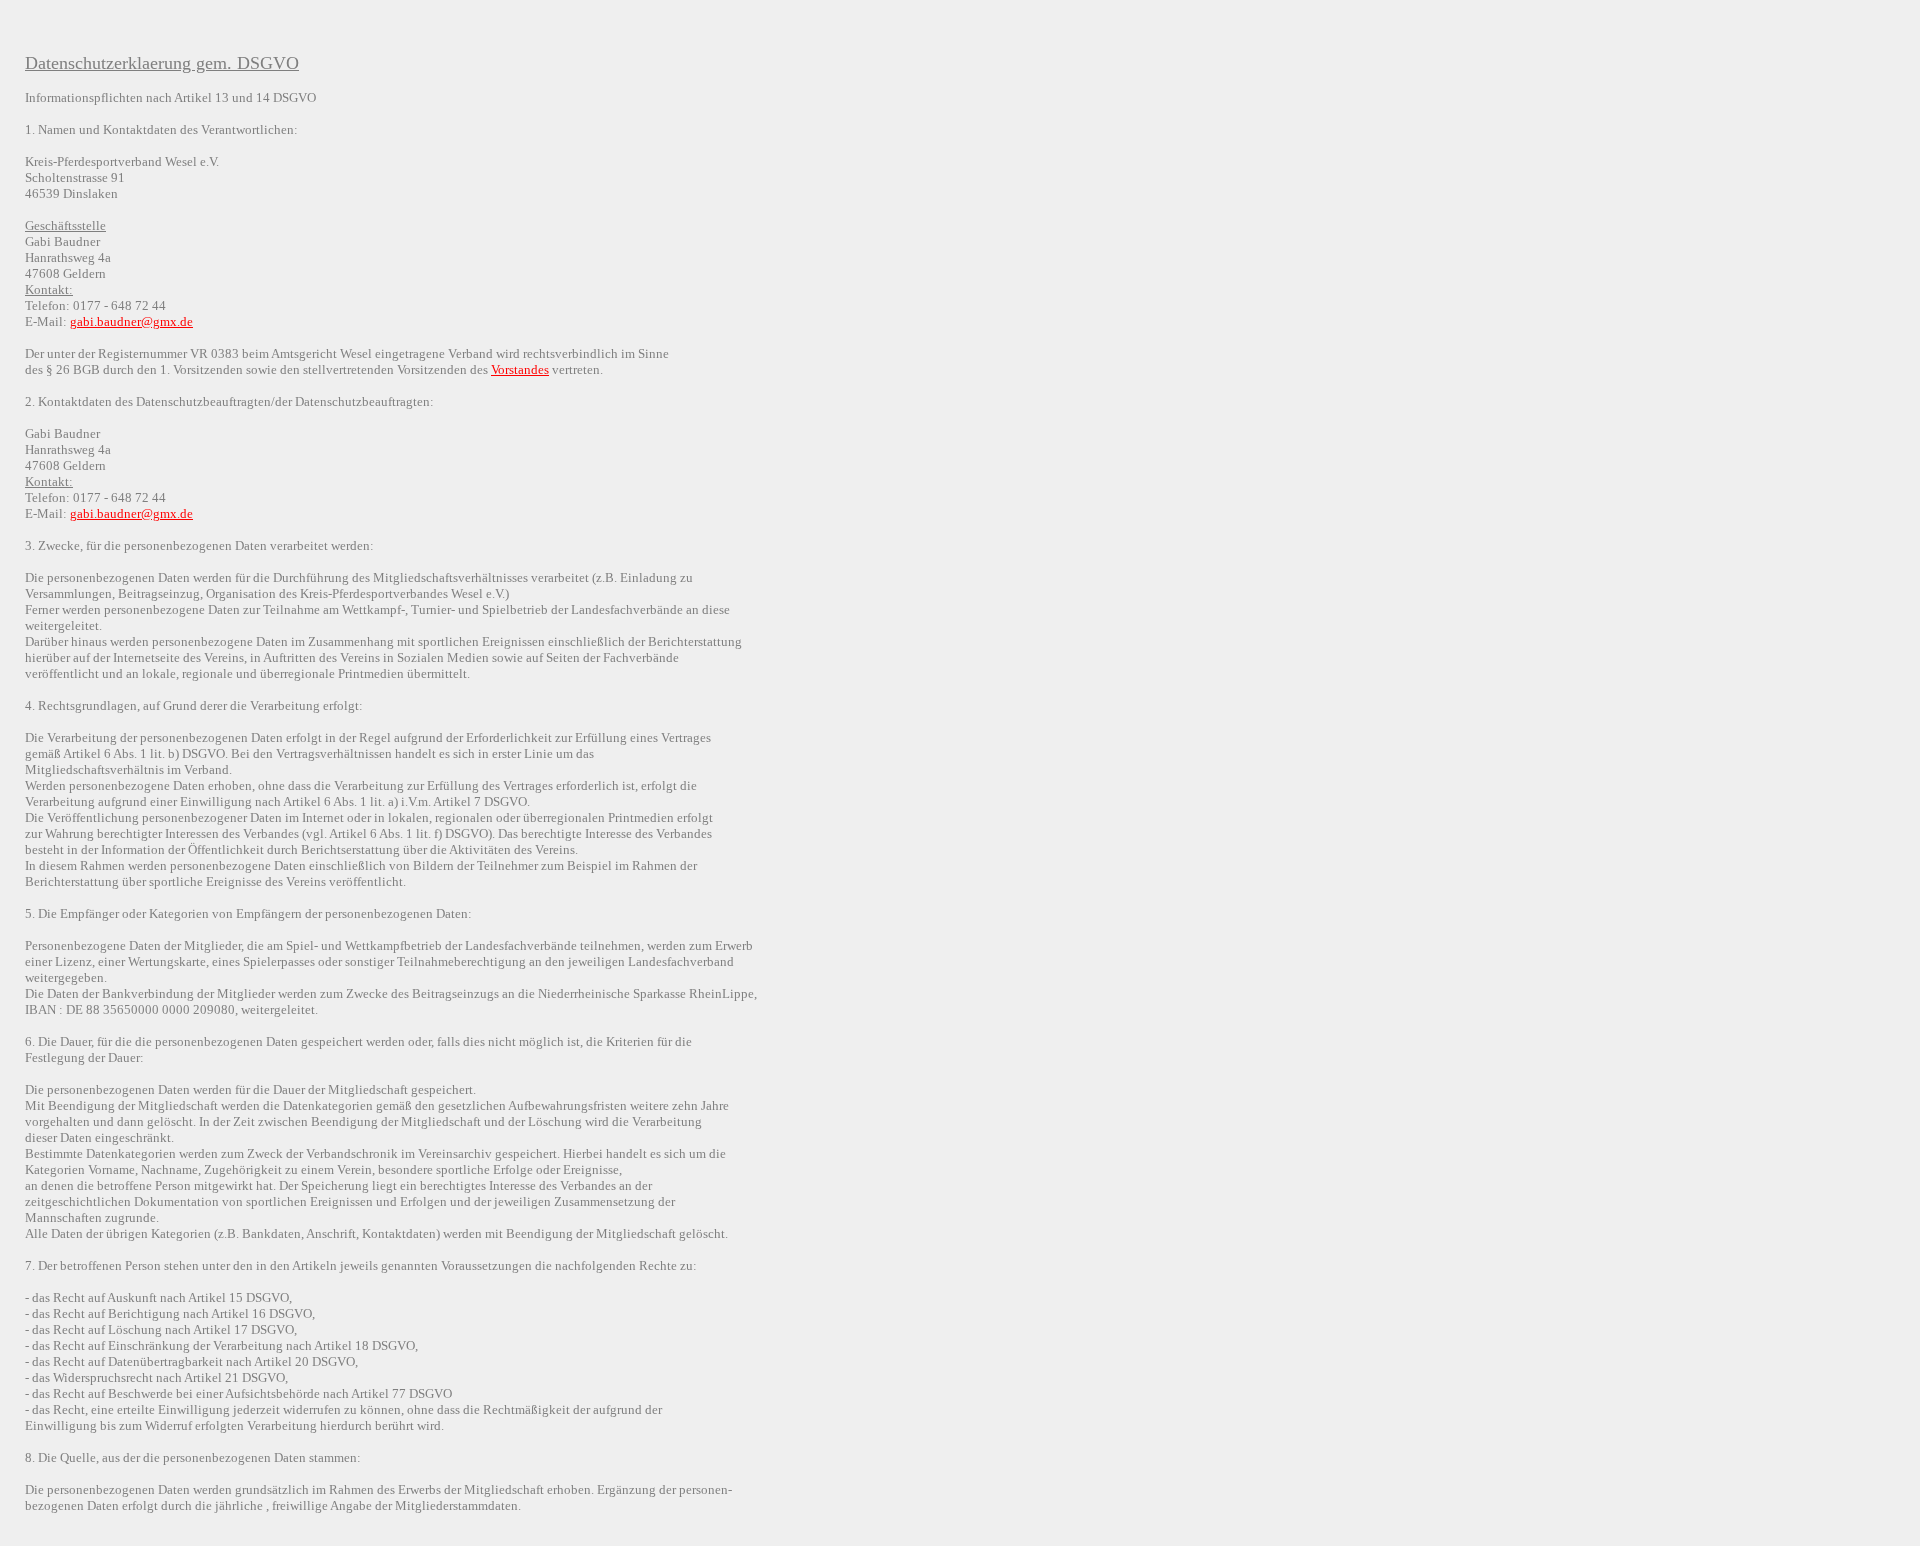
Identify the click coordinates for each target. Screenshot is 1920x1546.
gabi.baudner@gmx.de (131, 321)
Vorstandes (520, 369)
